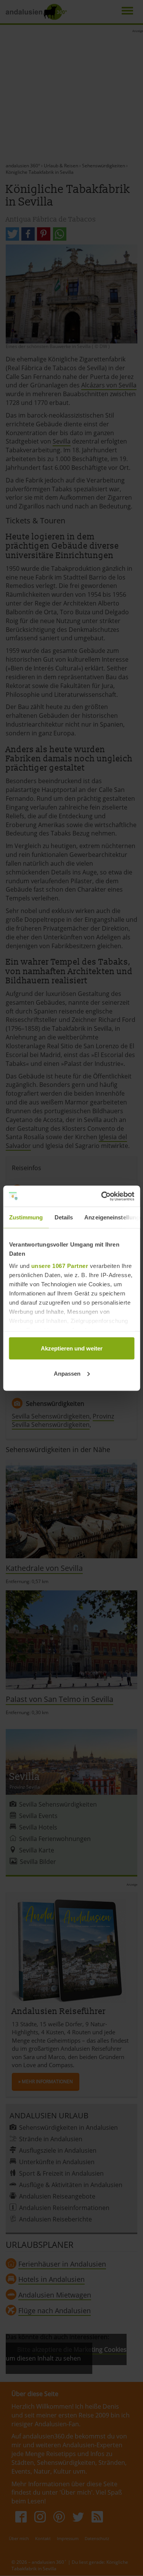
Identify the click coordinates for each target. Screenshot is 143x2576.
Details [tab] (63, 1217)
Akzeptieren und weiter (72, 1348)
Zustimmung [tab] (26, 1217)
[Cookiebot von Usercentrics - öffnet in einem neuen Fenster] (102, 1196)
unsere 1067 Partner (59, 1265)
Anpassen (67, 1373)
